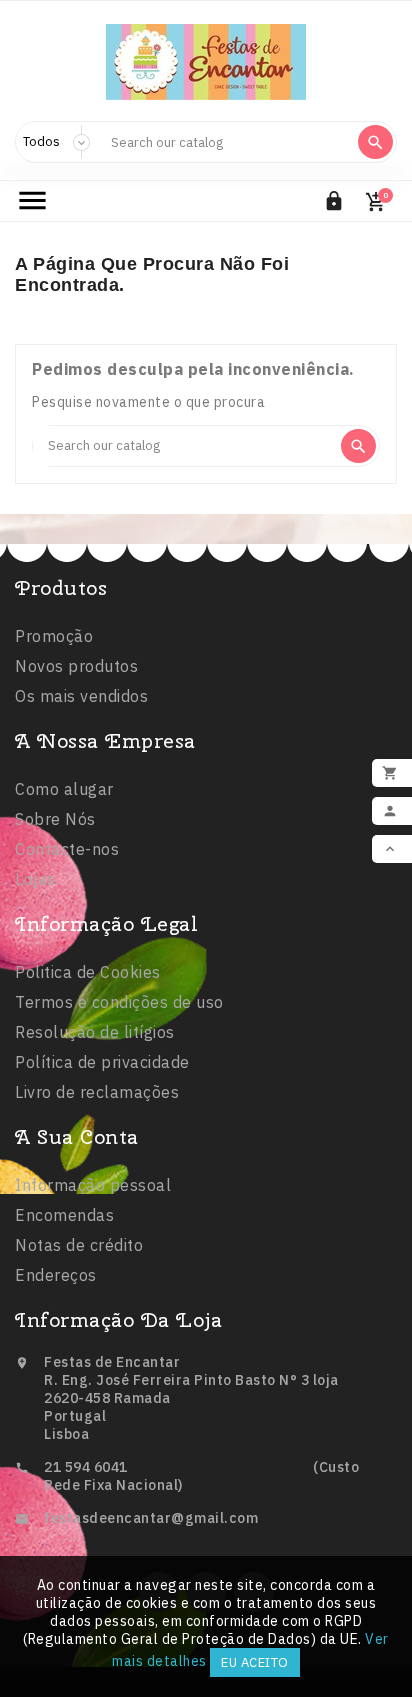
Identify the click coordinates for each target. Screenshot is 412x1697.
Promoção (54, 636)
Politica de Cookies (88, 972)
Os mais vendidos (81, 696)
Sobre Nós (55, 819)
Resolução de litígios (95, 1032)
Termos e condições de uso (119, 1002)
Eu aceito (255, 1662)
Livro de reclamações (97, 1092)
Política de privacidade (102, 1062)
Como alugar (64, 789)
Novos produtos (76, 666)
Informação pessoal (93, 1185)
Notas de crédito (79, 1245)
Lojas (35, 879)
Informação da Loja (118, 1319)
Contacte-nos (67, 849)
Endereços (56, 1275)
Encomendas (64, 1215)
